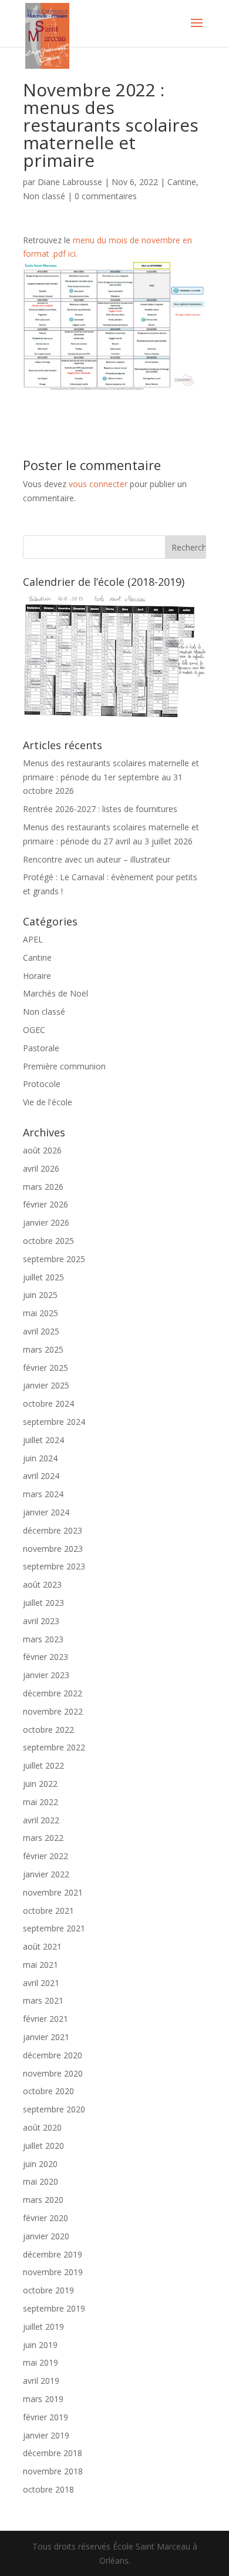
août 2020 (42, 2127)
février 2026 (46, 1204)
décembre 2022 (53, 1693)
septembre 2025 (54, 1259)
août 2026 (42, 1150)
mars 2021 (43, 2000)
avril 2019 (41, 2381)
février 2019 (46, 2417)
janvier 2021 (46, 2037)
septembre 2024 (54, 1422)
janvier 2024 (46, 1512)
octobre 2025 (48, 1241)
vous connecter (98, 484)
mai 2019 (41, 2362)
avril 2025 (41, 1331)
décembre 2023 (53, 1530)
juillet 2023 (43, 1603)
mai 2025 (41, 1313)
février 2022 (46, 1856)
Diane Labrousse (70, 182)
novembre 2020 (53, 2073)
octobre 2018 (48, 2489)
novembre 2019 (53, 2272)
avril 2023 (41, 1621)
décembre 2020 (53, 2055)
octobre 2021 (48, 1911)
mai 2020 (41, 2181)
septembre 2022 (54, 1747)
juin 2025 (40, 1295)
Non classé (44, 196)
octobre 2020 (48, 2091)
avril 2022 (41, 1820)
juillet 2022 (43, 1765)
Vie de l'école (48, 1102)
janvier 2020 (46, 2236)
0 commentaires (106, 196)
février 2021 (46, 2019)
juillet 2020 (43, 2146)
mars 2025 (43, 1349)
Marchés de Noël (55, 993)
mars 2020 (43, 2200)
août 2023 (42, 1584)
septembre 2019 (54, 2308)
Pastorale (41, 1048)
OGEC (34, 1030)
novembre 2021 (53, 1892)
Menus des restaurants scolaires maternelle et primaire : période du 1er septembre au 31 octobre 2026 (111, 777)
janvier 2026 (46, 1222)
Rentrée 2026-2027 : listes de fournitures (100, 809)
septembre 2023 (54, 1566)
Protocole (42, 1084)
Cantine (182, 182)
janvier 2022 (46, 1874)
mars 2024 (43, 1494)
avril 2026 (41, 1168)
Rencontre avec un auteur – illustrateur (97, 859)
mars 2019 (43, 2399)
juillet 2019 (43, 2327)
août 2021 (42, 1946)
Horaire (37, 976)
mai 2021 (41, 1965)
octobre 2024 (48, 1403)
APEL (33, 939)
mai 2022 (41, 1802)
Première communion (64, 1066)
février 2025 (46, 1368)
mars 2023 (43, 1639)
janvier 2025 (46, 1385)
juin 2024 (40, 1458)
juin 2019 (40, 2345)
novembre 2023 (53, 1549)
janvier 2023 (46, 1675)
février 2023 (46, 1657)
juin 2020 (40, 2164)
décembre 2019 (53, 2254)
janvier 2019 (46, 2435)
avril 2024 (41, 1476)
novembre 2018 (53, 2471)
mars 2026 (43, 1187)
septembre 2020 (54, 2109)
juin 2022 (40, 1784)
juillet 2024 (43, 1440)
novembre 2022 (53, 1711)
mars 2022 (43, 1838)
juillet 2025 (43, 1277)
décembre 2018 (53, 2453)
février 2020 (46, 2218)
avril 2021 (41, 1983)
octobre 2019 (48, 2290)
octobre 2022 (48, 1730)
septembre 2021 (54, 1928)
